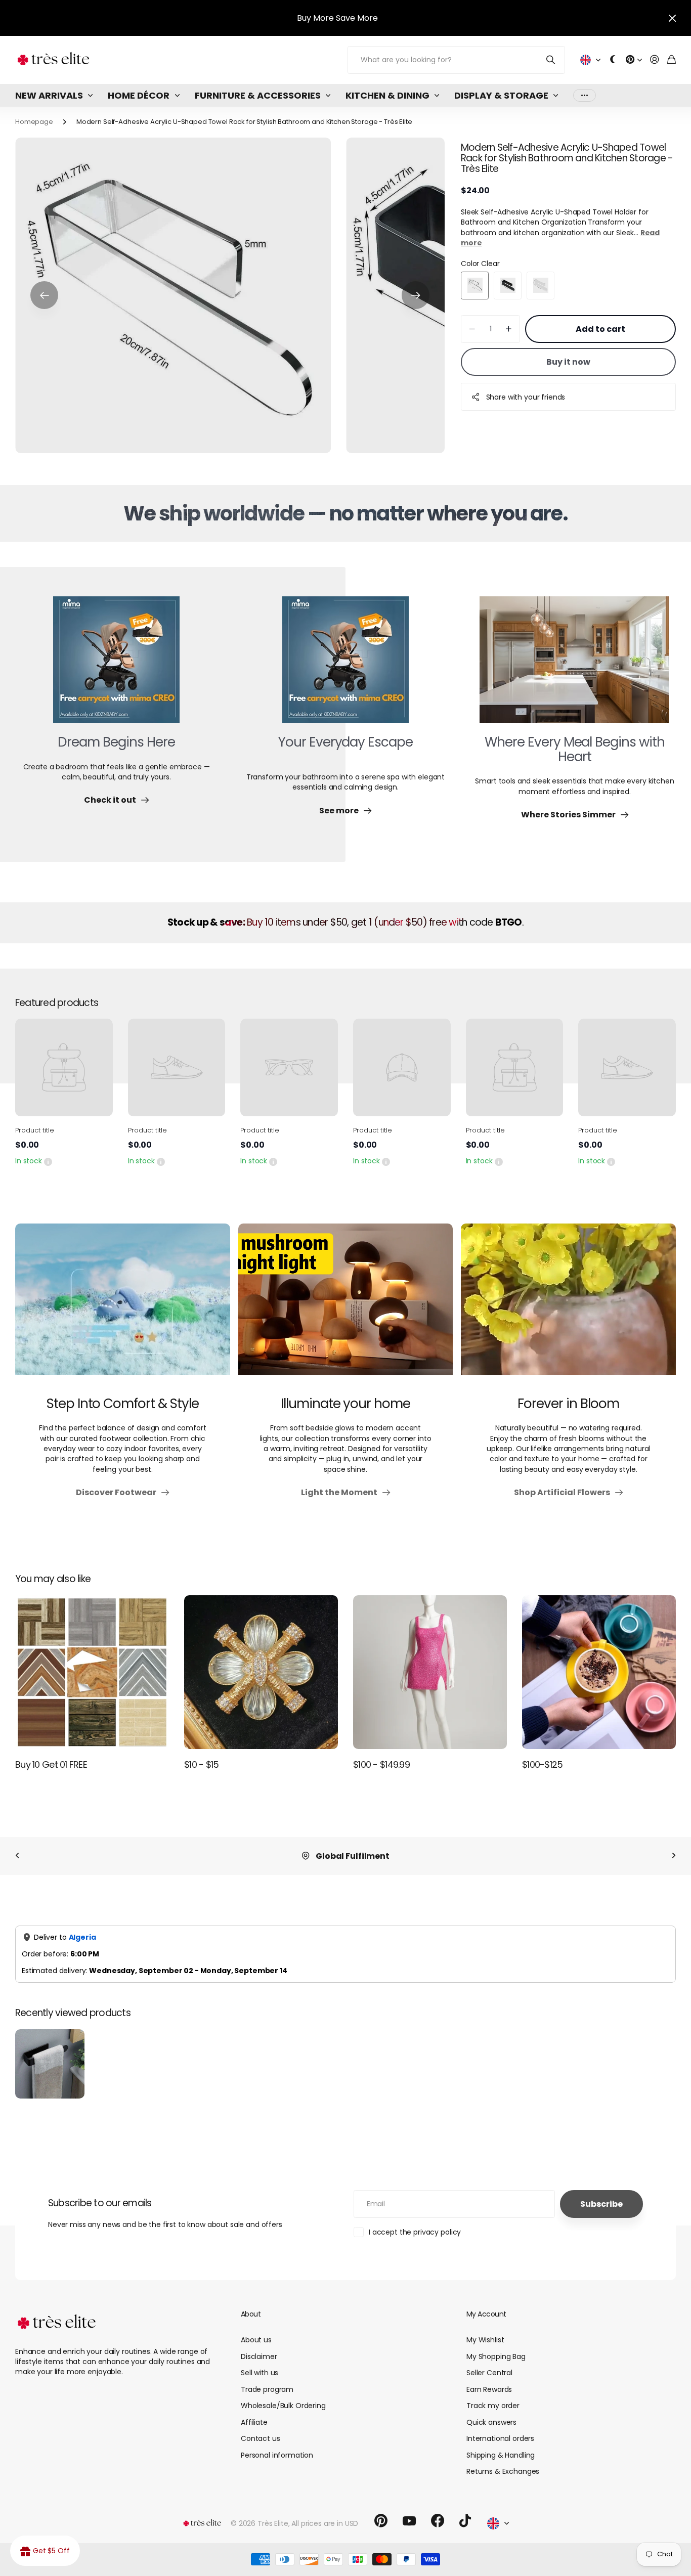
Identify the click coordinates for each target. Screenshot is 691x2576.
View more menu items (585, 95)
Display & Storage (501, 95)
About (251, 2314)
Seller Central (489, 2373)
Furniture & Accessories (258, 95)
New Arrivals (49, 95)
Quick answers (491, 2422)
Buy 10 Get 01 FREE (51, 1764)
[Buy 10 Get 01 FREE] (92, 1672)
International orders (500, 2438)
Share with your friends (526, 397)
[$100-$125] (599, 1672)
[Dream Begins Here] (116, 666)
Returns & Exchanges (503, 2471)
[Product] (64, 1067)
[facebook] (438, 2521)
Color (480, 264)
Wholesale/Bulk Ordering (283, 2406)
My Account (486, 2314)
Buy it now (568, 362)
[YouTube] (409, 2521)
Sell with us (260, 2373)
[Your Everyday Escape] (345, 666)
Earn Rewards (489, 2389)
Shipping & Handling (501, 2455)
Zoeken (551, 60)
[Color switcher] (613, 60)
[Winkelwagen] (672, 60)
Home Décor (139, 95)
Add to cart (600, 329)
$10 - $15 (202, 1764)
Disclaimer (259, 2356)
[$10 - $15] (261, 1672)
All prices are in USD (325, 2523)
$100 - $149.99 (381, 1764)
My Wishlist (485, 2340)
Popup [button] (48, 1161)
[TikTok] (465, 2521)
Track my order (493, 2406)
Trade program (267, 2389)
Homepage (34, 122)
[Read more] (634, 60)
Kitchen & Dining (387, 95)
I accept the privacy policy (415, 2232)
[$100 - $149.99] (430, 1672)
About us (256, 2340)
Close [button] (672, 18)
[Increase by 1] (509, 329)
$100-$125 (543, 1764)
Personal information (277, 2455)
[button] (44, 295)
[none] (17, 1856)
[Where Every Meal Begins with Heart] (574, 666)
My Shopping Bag (496, 2356)
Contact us (261, 2438)
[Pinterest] (381, 2521)
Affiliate (254, 2422)
